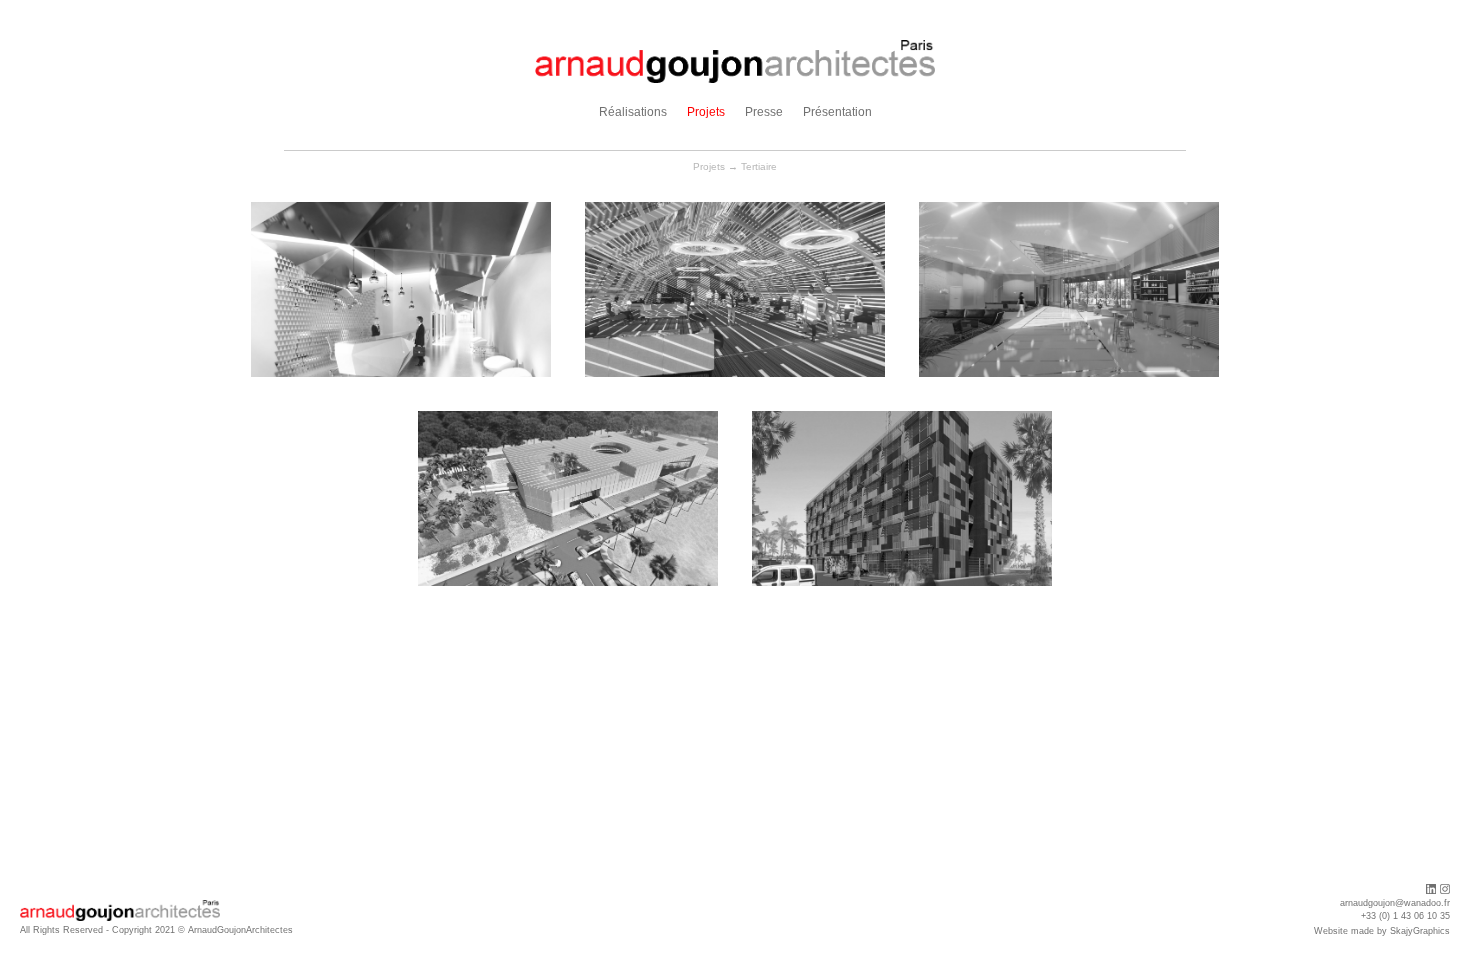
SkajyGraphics (1420, 931)
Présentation (837, 112)
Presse (764, 112)
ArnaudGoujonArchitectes (240, 930)
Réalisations (633, 112)
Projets (706, 112)
